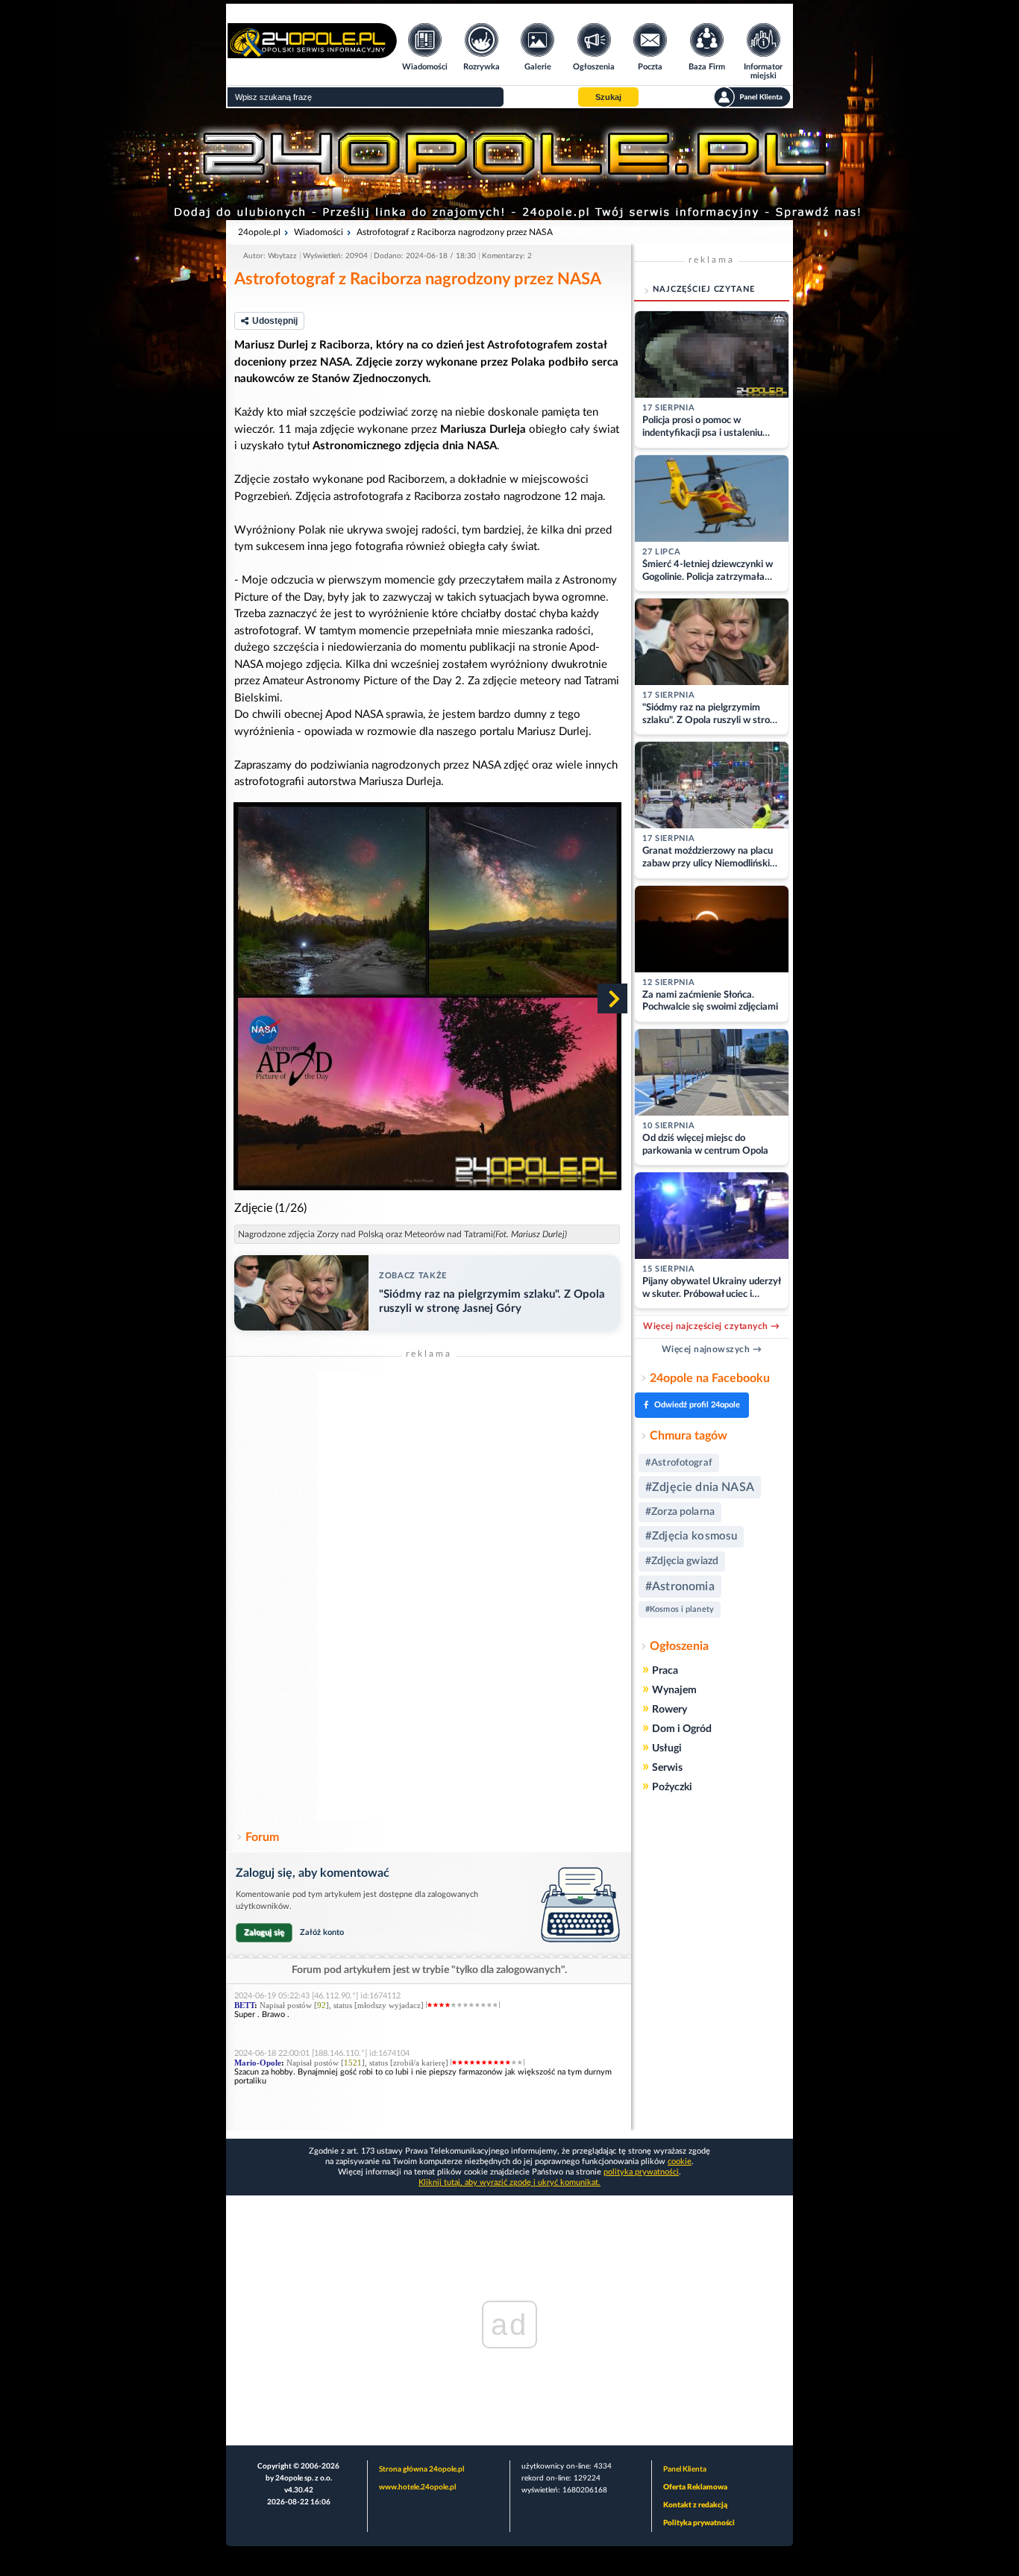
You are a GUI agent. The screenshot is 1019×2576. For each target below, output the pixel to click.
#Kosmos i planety (680, 1609)
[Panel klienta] (752, 97)
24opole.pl (259, 232)
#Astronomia (680, 1586)
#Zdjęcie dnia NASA (700, 1487)
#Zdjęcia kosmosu (691, 1536)
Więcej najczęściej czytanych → (711, 1326)
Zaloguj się (264, 1932)
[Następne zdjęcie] (612, 998)
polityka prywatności (641, 2172)
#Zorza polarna (680, 1512)
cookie (680, 2161)
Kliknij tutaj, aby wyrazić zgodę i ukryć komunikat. (509, 2182)
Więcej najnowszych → (712, 1349)
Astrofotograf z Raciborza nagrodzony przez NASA (455, 232)
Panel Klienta (685, 2469)
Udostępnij (275, 321)
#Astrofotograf (679, 1463)
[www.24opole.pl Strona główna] (312, 53)
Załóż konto (322, 1932)
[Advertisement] (429, 1595)
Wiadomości (319, 232)
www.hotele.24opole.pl (417, 2487)
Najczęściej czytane (704, 289)
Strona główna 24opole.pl (421, 2469)
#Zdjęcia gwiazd (682, 1561)
